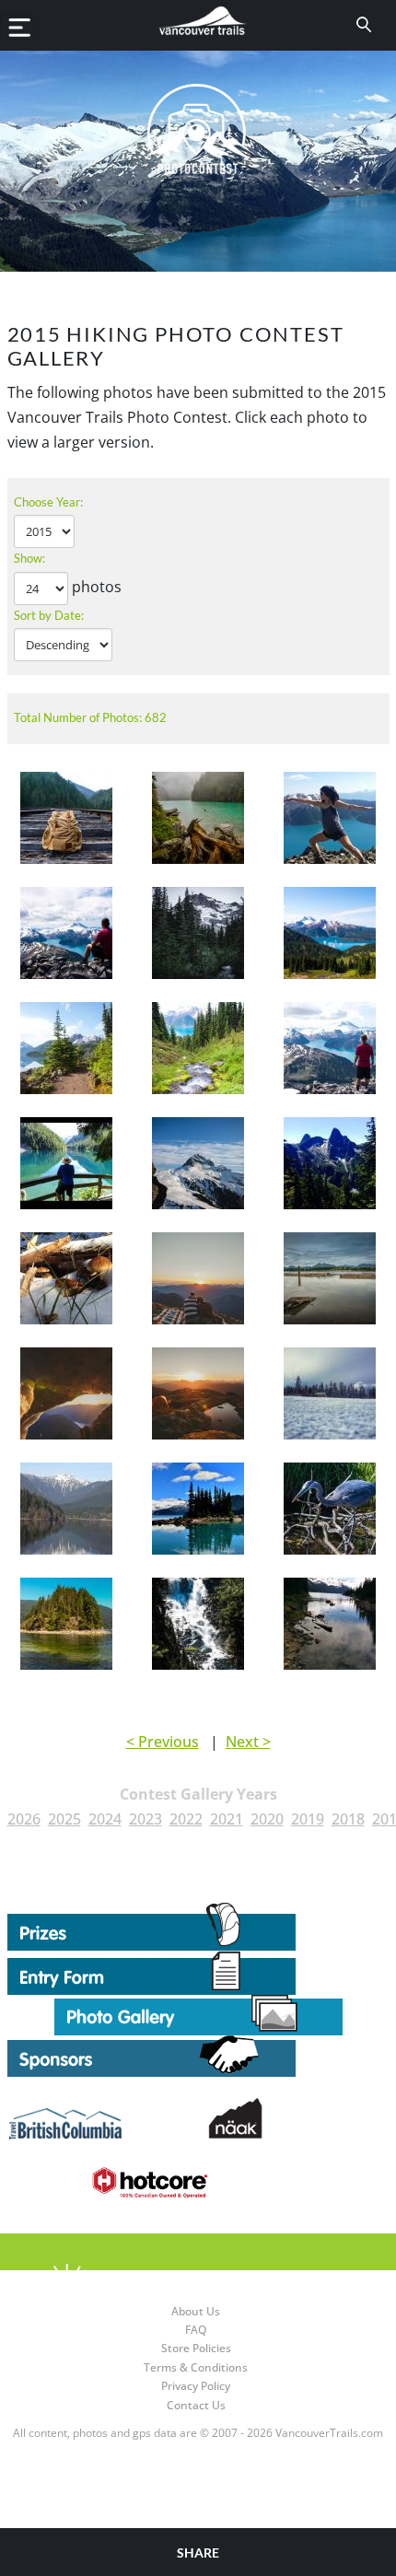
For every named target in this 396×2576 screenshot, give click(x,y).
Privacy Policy (196, 2386)
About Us (196, 2311)
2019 (308, 1819)
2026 (24, 1819)
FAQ (196, 2330)
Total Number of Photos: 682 (90, 717)
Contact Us (196, 2405)
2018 (348, 1819)
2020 (267, 1819)
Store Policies (196, 2348)
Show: (29, 558)
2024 (105, 1819)
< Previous (163, 1742)
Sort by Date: (49, 615)
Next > (248, 1742)
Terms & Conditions (196, 2367)
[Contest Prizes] (198, 1927)
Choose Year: (48, 502)
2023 (146, 1819)
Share (198, 2553)
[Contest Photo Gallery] (198, 2014)
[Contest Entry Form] (198, 1973)
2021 (227, 1819)
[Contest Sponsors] (198, 2056)
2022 (186, 1819)
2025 (64, 1819)
